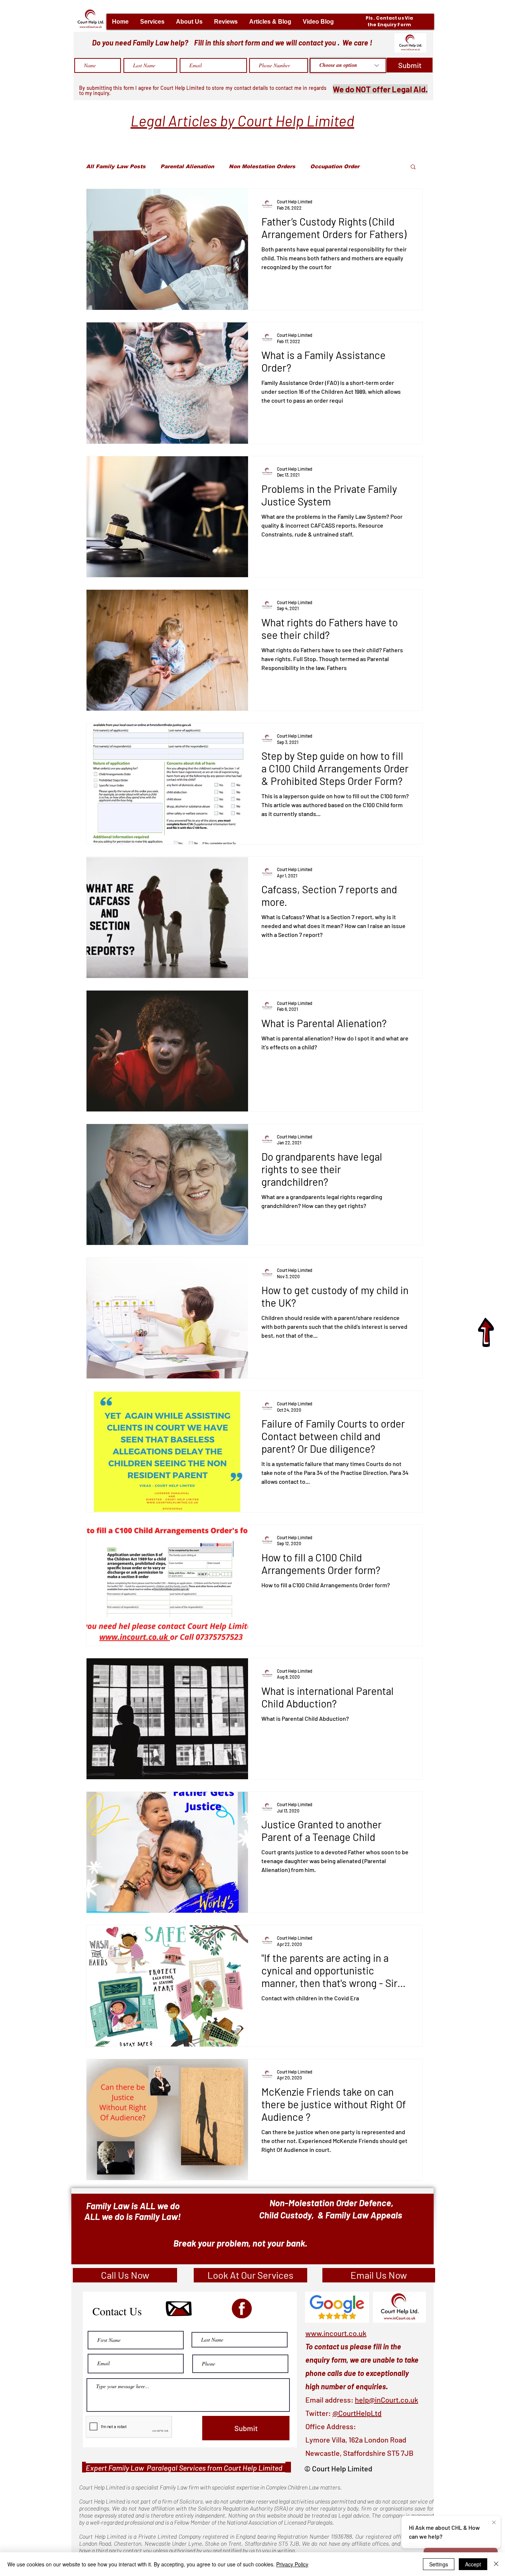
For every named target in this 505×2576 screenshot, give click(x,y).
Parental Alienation (187, 166)
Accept (473, 2564)
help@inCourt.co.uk (387, 2417)
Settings (439, 2564)
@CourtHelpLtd (357, 2430)
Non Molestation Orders (262, 166)
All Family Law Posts (116, 166)
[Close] (496, 2564)
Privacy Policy (292, 2564)
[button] (152, 22)
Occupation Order (335, 166)
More (381, 166)
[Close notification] (494, 2523)
